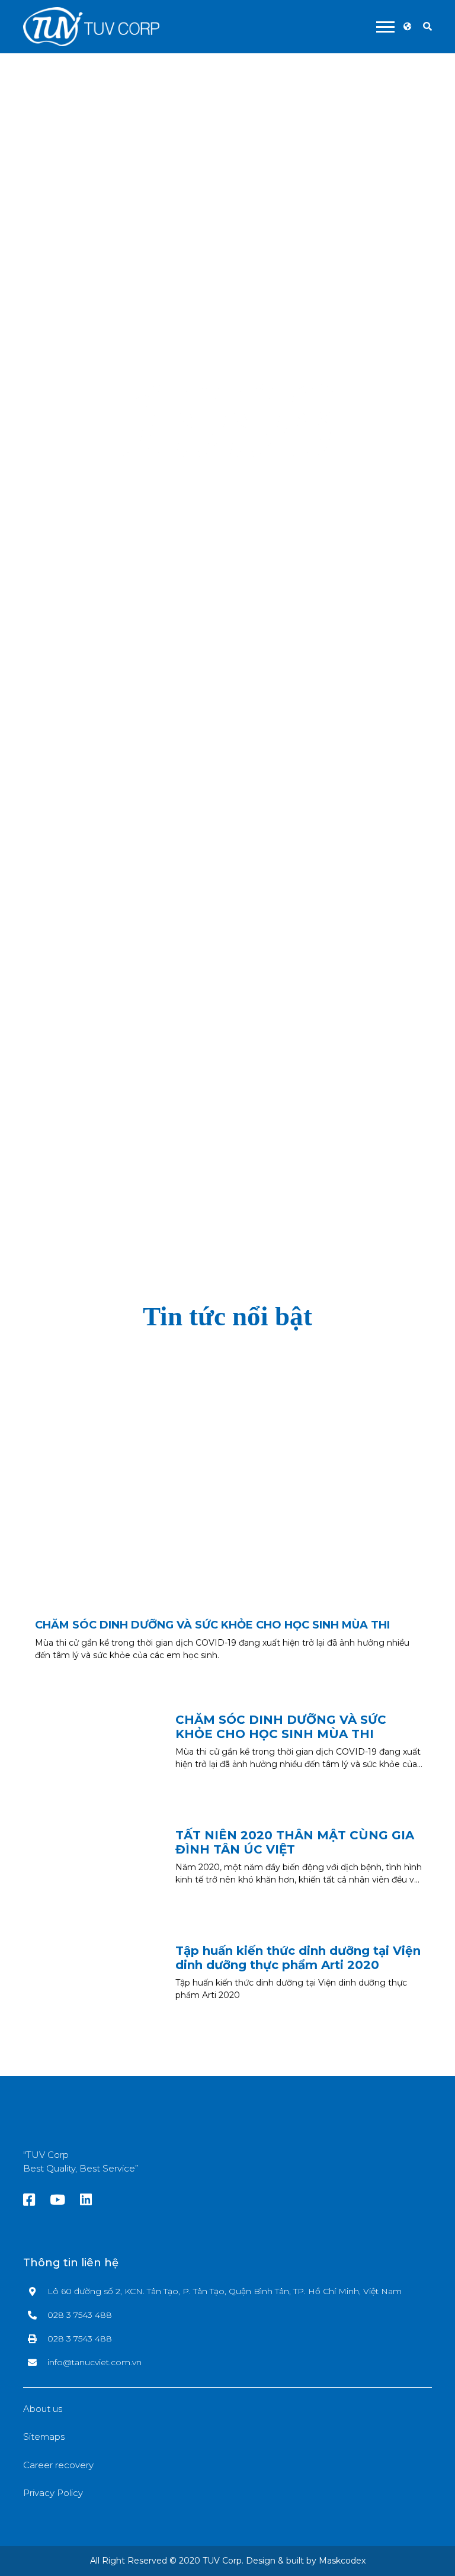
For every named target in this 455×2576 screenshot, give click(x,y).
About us (43, 2409)
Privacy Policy (53, 2493)
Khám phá (226, 992)
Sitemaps (44, 2437)
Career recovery (58, 2465)
